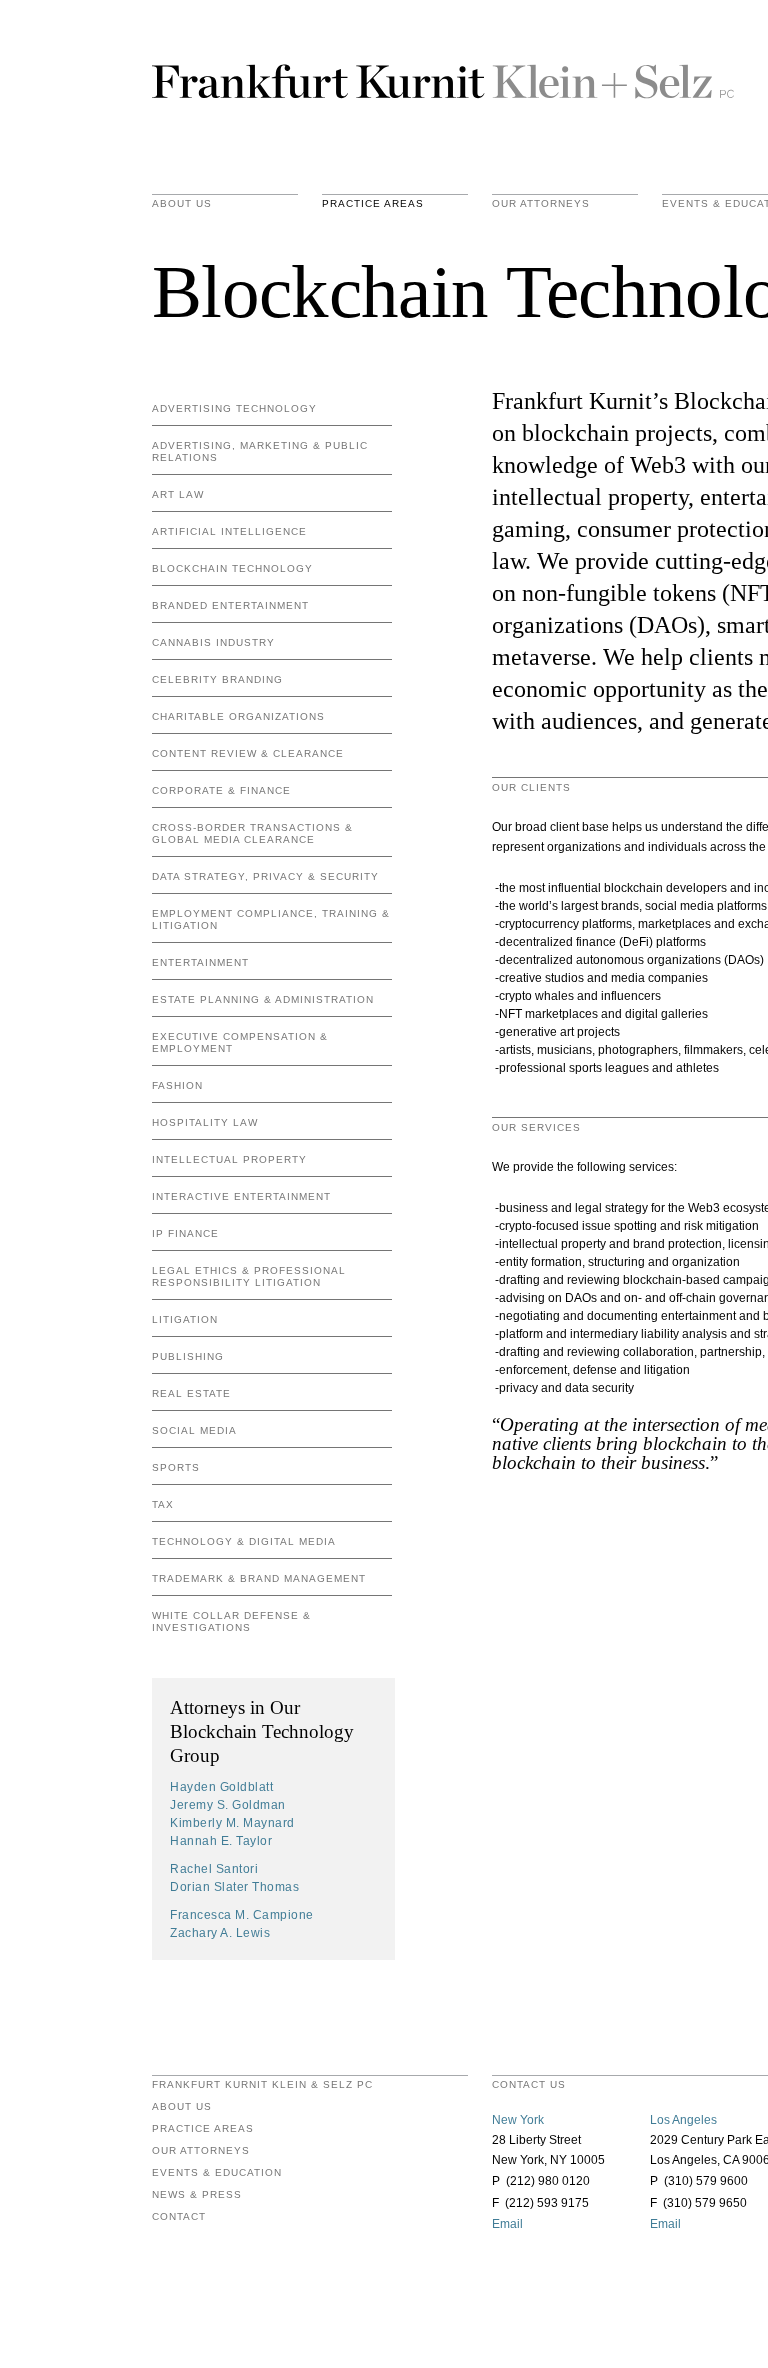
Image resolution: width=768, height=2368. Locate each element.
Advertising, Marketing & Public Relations (260, 451)
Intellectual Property (229, 1159)
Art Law (178, 494)
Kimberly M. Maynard (232, 1823)
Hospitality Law (205, 1122)
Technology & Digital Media (244, 1541)
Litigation (185, 1319)
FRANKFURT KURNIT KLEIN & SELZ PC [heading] (262, 2085)
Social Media (194, 1430)
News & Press (197, 2195)
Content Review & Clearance (248, 753)
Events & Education (217, 2173)
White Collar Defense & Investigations (231, 1621)
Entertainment (200, 962)
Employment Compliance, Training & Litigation (271, 919)
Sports (176, 1467)
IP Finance (185, 1233)
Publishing (188, 1356)
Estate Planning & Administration (263, 999)
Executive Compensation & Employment (240, 1042)
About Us (182, 204)
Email (507, 2224)
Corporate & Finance (221, 790)
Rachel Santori (214, 1869)
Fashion (177, 1085)
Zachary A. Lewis (220, 1933)
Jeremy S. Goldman (228, 1805)
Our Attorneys (541, 204)
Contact (179, 2217)
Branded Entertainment (230, 605)
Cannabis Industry (213, 642)
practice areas (373, 204)
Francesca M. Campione (242, 1915)
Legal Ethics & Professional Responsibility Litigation (249, 1276)
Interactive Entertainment (241, 1196)
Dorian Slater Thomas (234, 1887)
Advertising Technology (234, 408)
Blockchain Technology (232, 568)
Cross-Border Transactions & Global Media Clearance (252, 833)
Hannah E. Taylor (221, 1841)
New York (518, 2120)
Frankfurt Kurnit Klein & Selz (443, 80)
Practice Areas (203, 2129)
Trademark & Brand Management (259, 1578)
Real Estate (191, 1393)
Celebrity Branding (217, 679)
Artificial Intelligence (229, 531)
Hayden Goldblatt (221, 1787)
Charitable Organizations (238, 716)
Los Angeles (683, 2120)
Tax (163, 1504)
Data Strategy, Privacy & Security (265, 876)
